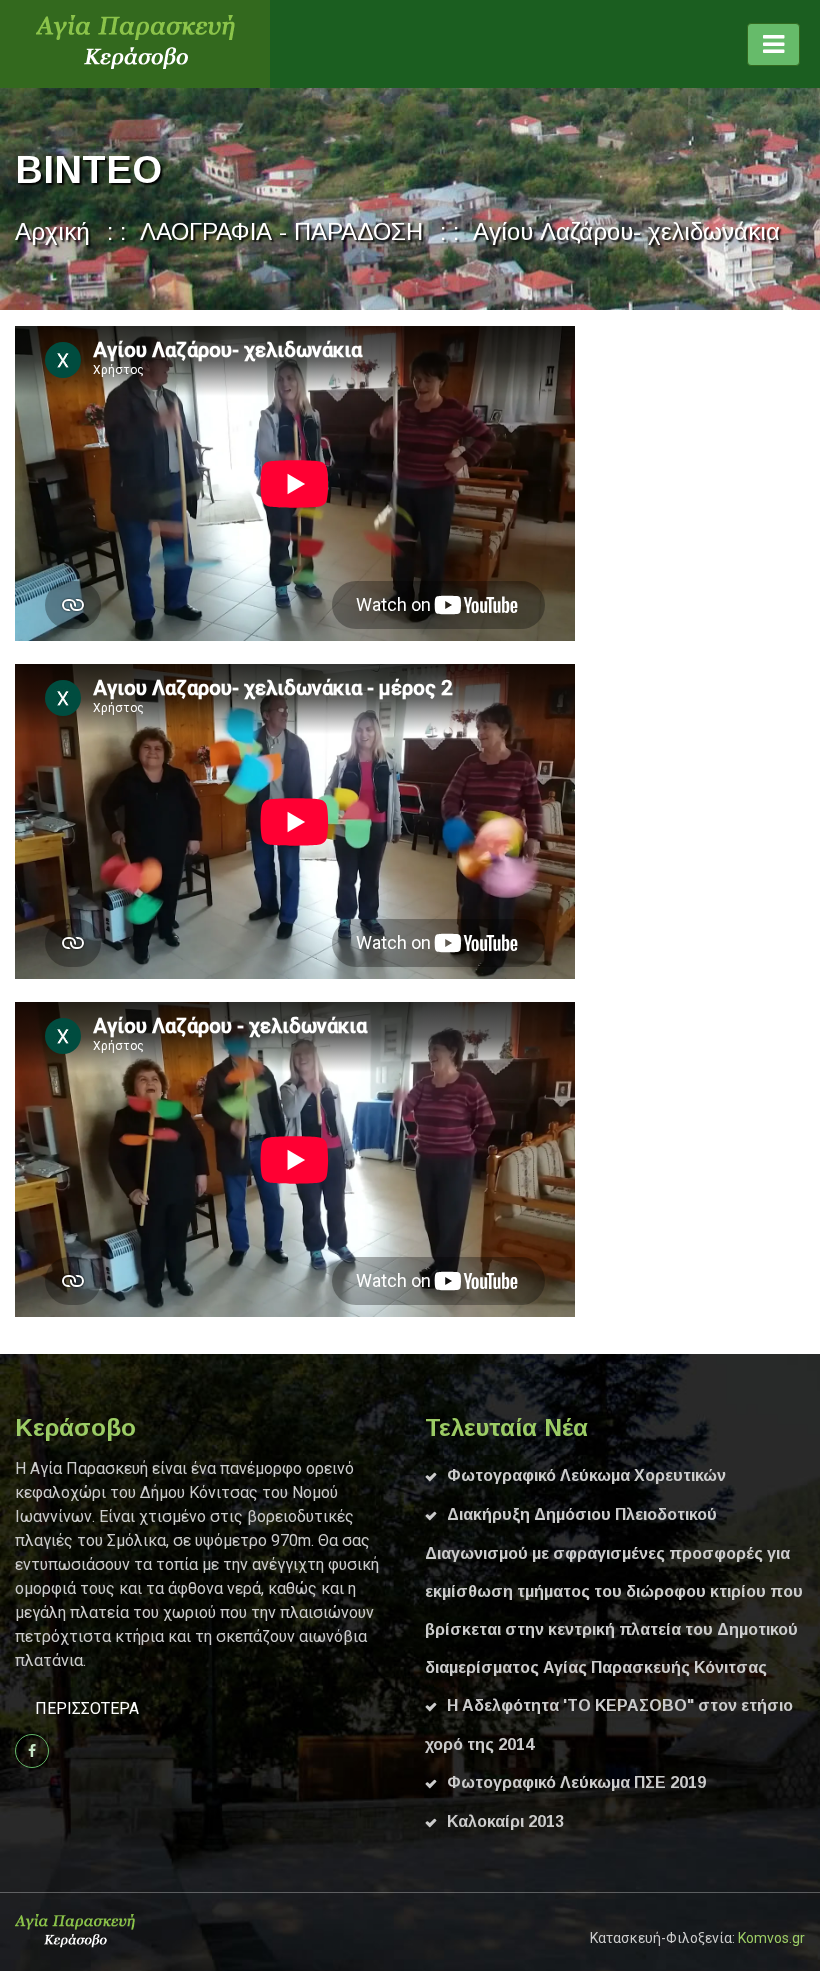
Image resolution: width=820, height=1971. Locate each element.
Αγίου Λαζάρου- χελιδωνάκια (626, 231)
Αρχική (52, 231)
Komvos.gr (771, 1938)
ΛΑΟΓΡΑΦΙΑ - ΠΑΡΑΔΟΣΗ (281, 231)
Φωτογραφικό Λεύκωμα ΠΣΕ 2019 (576, 1782)
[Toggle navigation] (773, 44)
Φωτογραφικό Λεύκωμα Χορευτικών (586, 1475)
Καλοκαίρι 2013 (505, 1821)
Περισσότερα (87, 1708)
